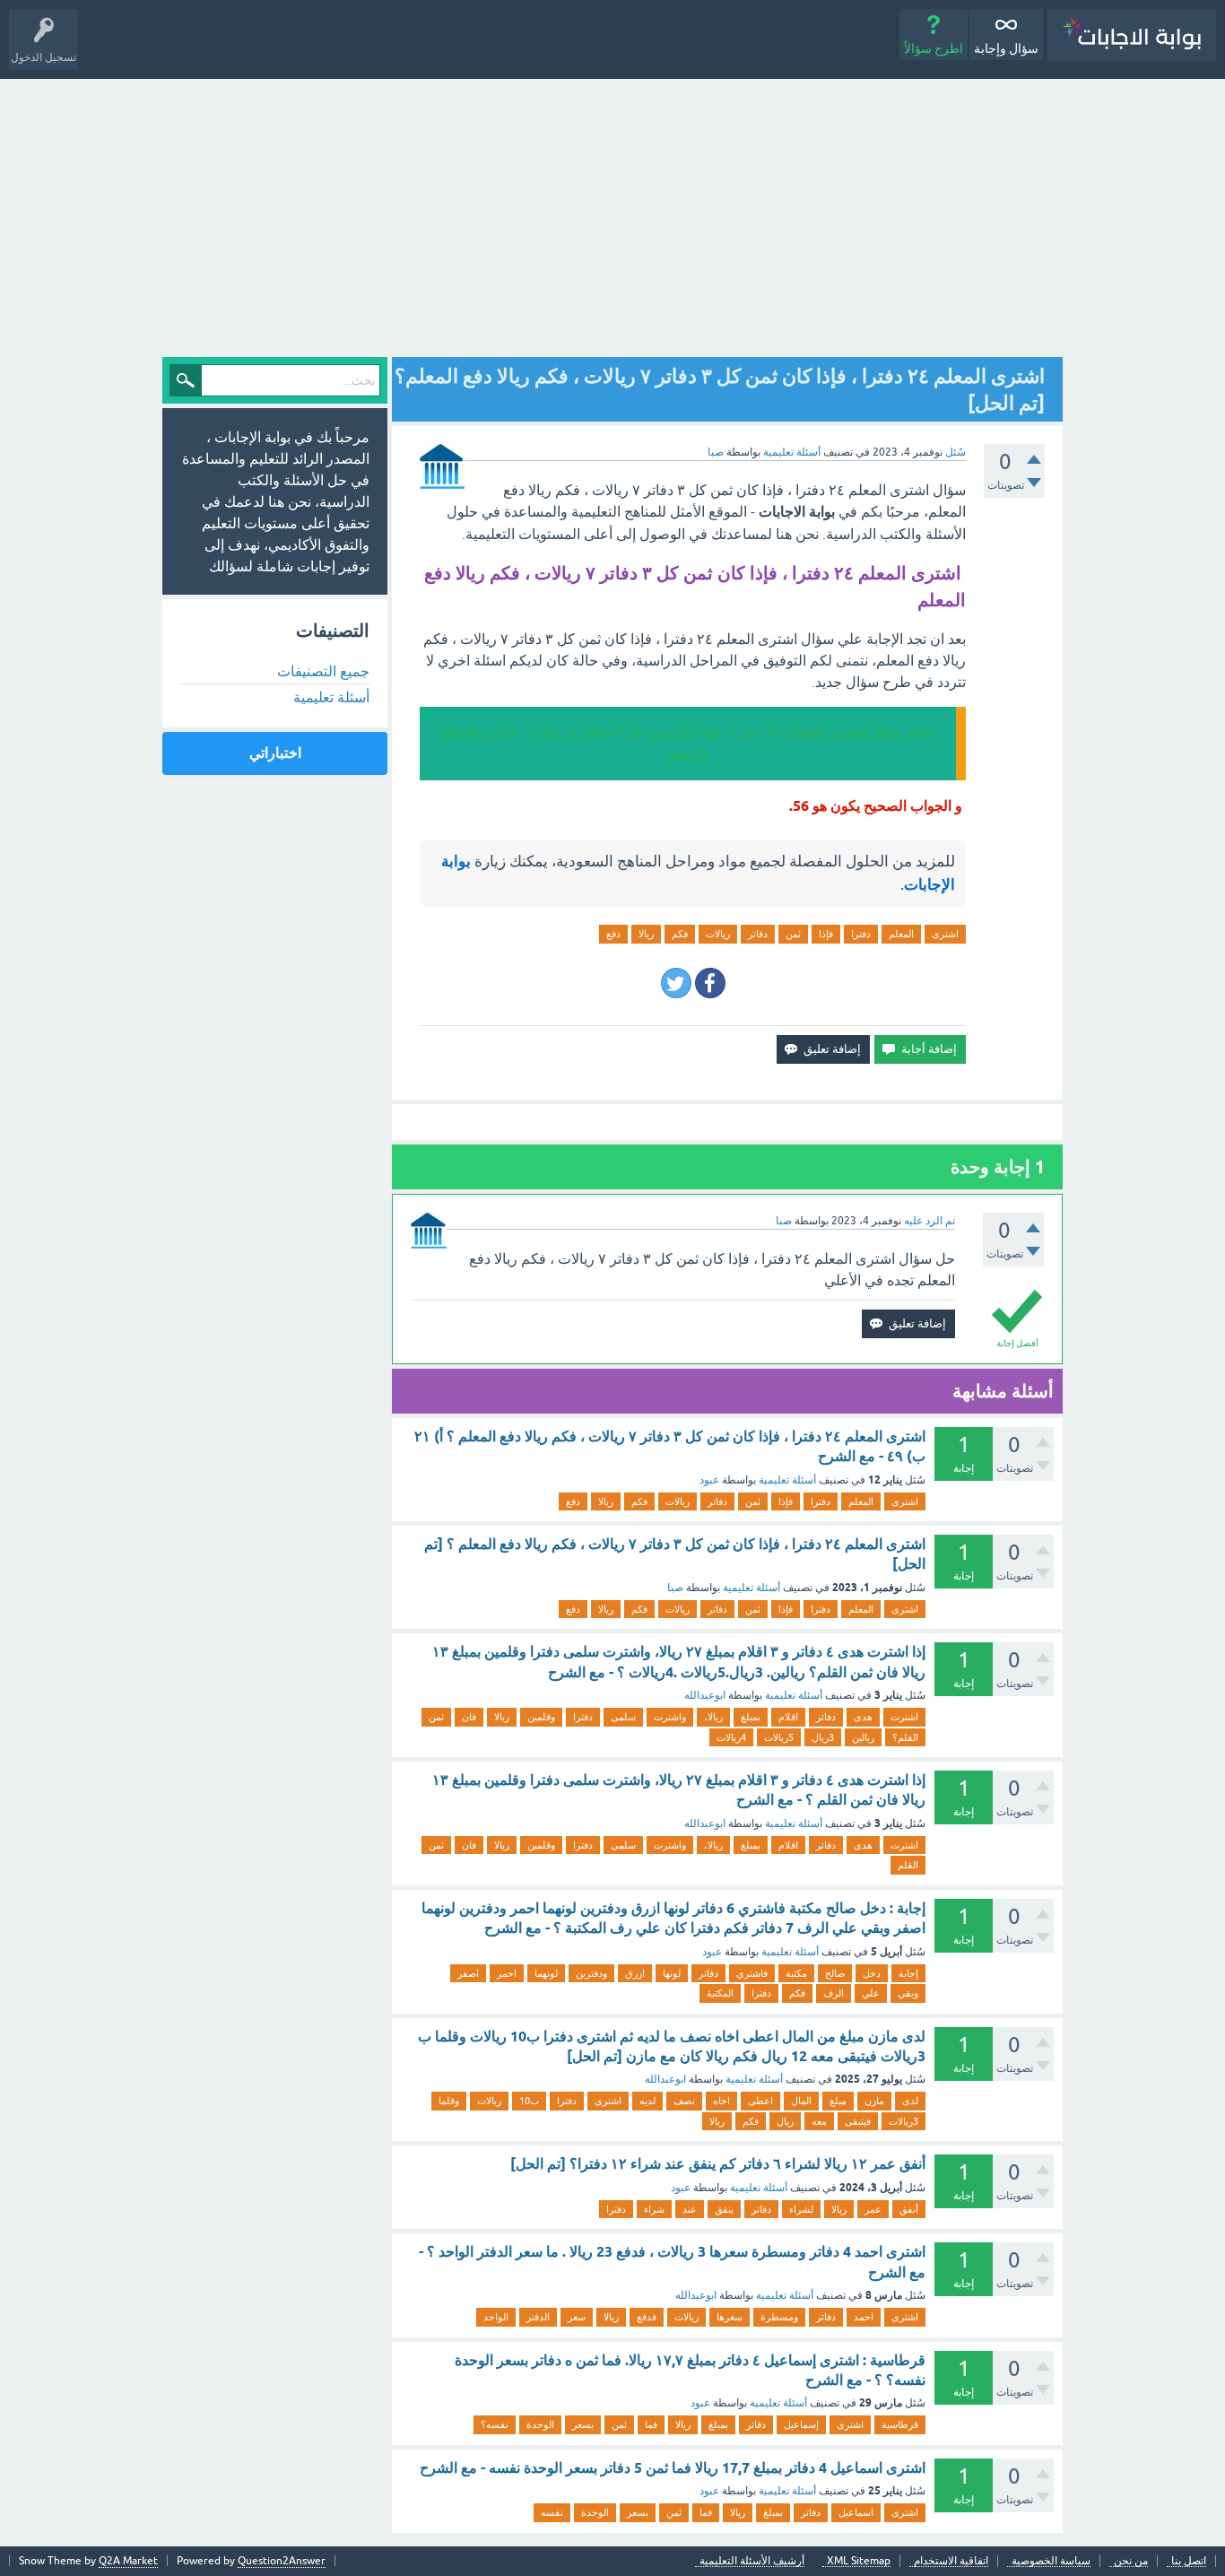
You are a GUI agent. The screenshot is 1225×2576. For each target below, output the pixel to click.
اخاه (721, 2101)
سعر (577, 2317)
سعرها (730, 2317)
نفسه (552, 2512)
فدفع (647, 2317)
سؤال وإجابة (1006, 48)
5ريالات (779, 1737)
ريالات (718, 934)
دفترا (861, 934)
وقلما (449, 2101)
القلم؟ (905, 1737)
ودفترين (591, 1973)
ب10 (529, 2101)
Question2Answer (282, 2561)
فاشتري (752, 1973)
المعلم (901, 934)
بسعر (583, 2424)
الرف (834, 1993)
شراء (654, 2209)
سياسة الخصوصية (1051, 2561)
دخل (872, 1973)
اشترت (904, 1717)
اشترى (945, 934)
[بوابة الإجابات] (1132, 35)
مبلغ (838, 2101)
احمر (507, 1973)
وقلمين (541, 1717)
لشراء (801, 2209)
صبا (675, 1588)
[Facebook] (710, 983)
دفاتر (758, 934)
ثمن (793, 934)
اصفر (468, 1973)
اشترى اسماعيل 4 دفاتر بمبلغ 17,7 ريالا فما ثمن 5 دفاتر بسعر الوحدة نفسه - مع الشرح (673, 2468)
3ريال (823, 1737)
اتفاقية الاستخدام (951, 2561)
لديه (647, 2101)
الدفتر (538, 2317)
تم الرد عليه (930, 1221)
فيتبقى (858, 2121)
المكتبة (720, 1993)
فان (469, 1717)
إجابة (908, 1973)
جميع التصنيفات (323, 671)
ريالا (646, 934)
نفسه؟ (495, 2424)
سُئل (956, 452)
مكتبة (796, 1973)
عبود (709, 1480)
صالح (835, 1973)
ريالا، (713, 1717)
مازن (874, 2101)
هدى (863, 1717)
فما (651, 2424)
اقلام (788, 1717)
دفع (613, 934)
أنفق (909, 2209)
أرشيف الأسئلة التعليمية (752, 2561)
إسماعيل (801, 2424)
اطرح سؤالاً (934, 48)
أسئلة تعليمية (792, 452)
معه (819, 2121)
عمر (873, 2209)
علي (871, 1993)
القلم (908, 1865)
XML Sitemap (859, 2561)
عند (690, 2209)
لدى (910, 2101)
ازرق (635, 1973)
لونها (672, 1973)
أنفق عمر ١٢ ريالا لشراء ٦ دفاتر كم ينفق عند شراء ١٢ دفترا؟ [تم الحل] (718, 2164)
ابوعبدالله (705, 1695)
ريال (785, 2121)
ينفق (724, 2209)
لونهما (546, 1973)
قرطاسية (900, 2424)
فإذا (826, 934)
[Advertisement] (612, 213)
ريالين (863, 1737)
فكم (680, 934)
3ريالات (904, 2121)
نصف (684, 2101)
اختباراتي (275, 753)
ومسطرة (779, 2317)
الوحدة (540, 2424)
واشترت (670, 1717)
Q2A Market (128, 2561)
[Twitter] (676, 983)
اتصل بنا (1189, 2561)
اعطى (760, 2101)
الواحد (496, 2317)
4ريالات (731, 1737)
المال (801, 2101)
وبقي (908, 1993)
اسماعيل (856, 2512)
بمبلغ (751, 1717)
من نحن (1131, 2561)
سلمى (623, 1717)
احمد (864, 2317)
